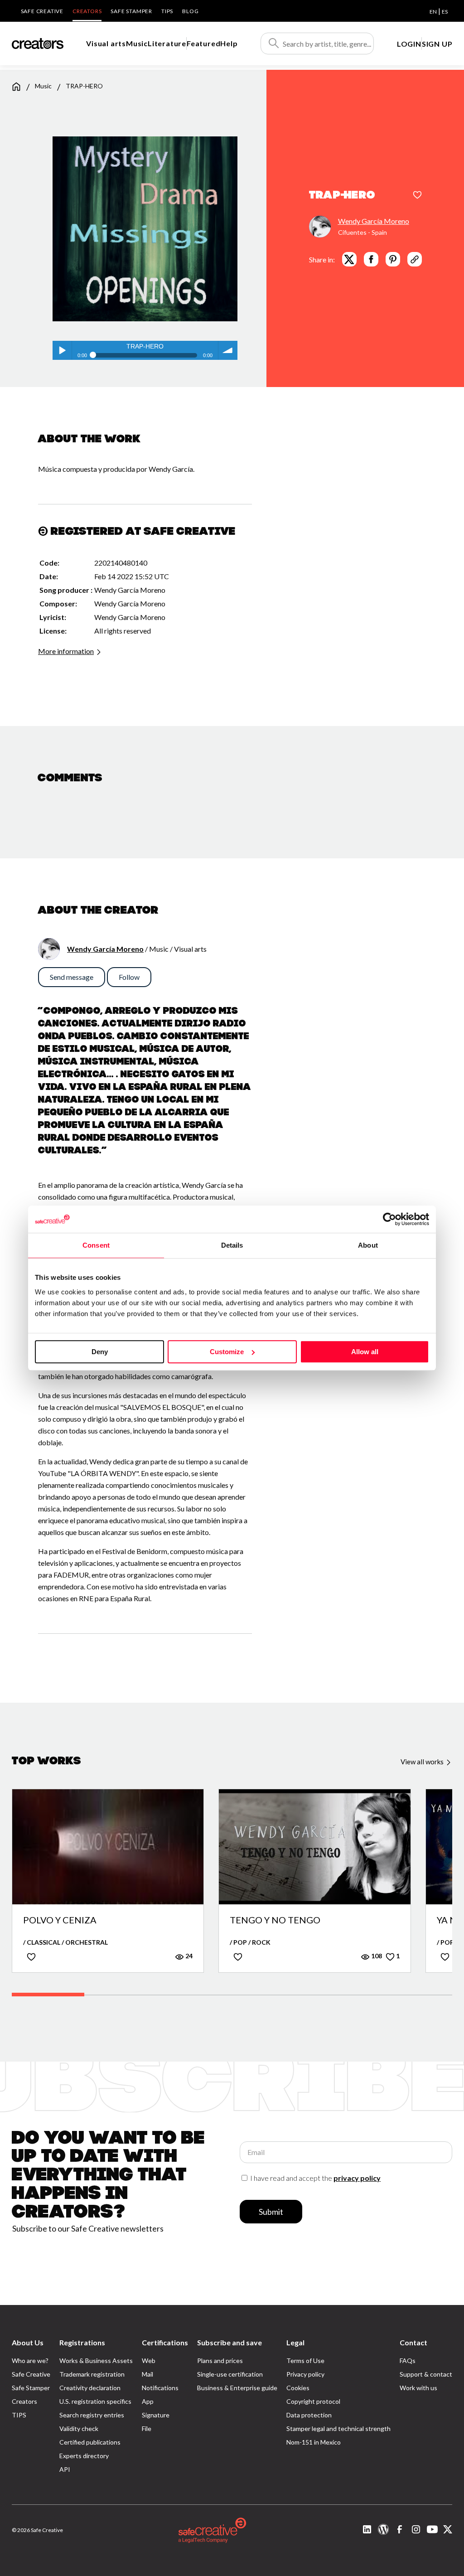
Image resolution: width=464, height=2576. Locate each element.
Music (137, 43)
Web (149, 2361)
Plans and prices (220, 2361)
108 (376, 1956)
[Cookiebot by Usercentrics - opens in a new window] (389, 1219)
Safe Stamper (131, 11)
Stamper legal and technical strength (338, 2428)
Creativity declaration (90, 2388)
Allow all (365, 1352)
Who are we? (30, 2361)
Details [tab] (232, 1245)
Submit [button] (271, 2212)
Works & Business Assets (96, 2361)
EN (433, 12)
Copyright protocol (313, 2401)
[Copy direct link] (415, 259)
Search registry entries (92, 2415)
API (65, 2469)
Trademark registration (92, 2374)
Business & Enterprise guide (237, 2388)
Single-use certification (230, 2374)
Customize (227, 1352)
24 (188, 1956)
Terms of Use (305, 2361)
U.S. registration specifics (95, 2401)
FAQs (408, 2361)
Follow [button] (129, 977)
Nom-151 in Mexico (314, 2442)
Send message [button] (72, 977)
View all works (423, 1762)
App (148, 2401)
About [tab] (368, 1245)
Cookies (298, 2388)
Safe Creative (42, 11)
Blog (190, 11)
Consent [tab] (96, 1245)
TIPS (167, 11)
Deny (100, 1352)
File (147, 2428)
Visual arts (106, 43)
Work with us (418, 2388)
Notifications (160, 2388)
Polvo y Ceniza (60, 1920)
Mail (147, 2374)
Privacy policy (305, 2374)
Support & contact (426, 2374)
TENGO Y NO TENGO (275, 1920)
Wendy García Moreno (374, 221)
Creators (87, 11)
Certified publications (90, 2442)
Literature (167, 43)
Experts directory (84, 2456)
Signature (156, 2415)
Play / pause (62, 350)
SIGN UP (437, 44)
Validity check (79, 2428)
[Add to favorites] (417, 196)
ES (445, 12)
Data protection (309, 2415)
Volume (228, 350)
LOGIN (409, 44)
